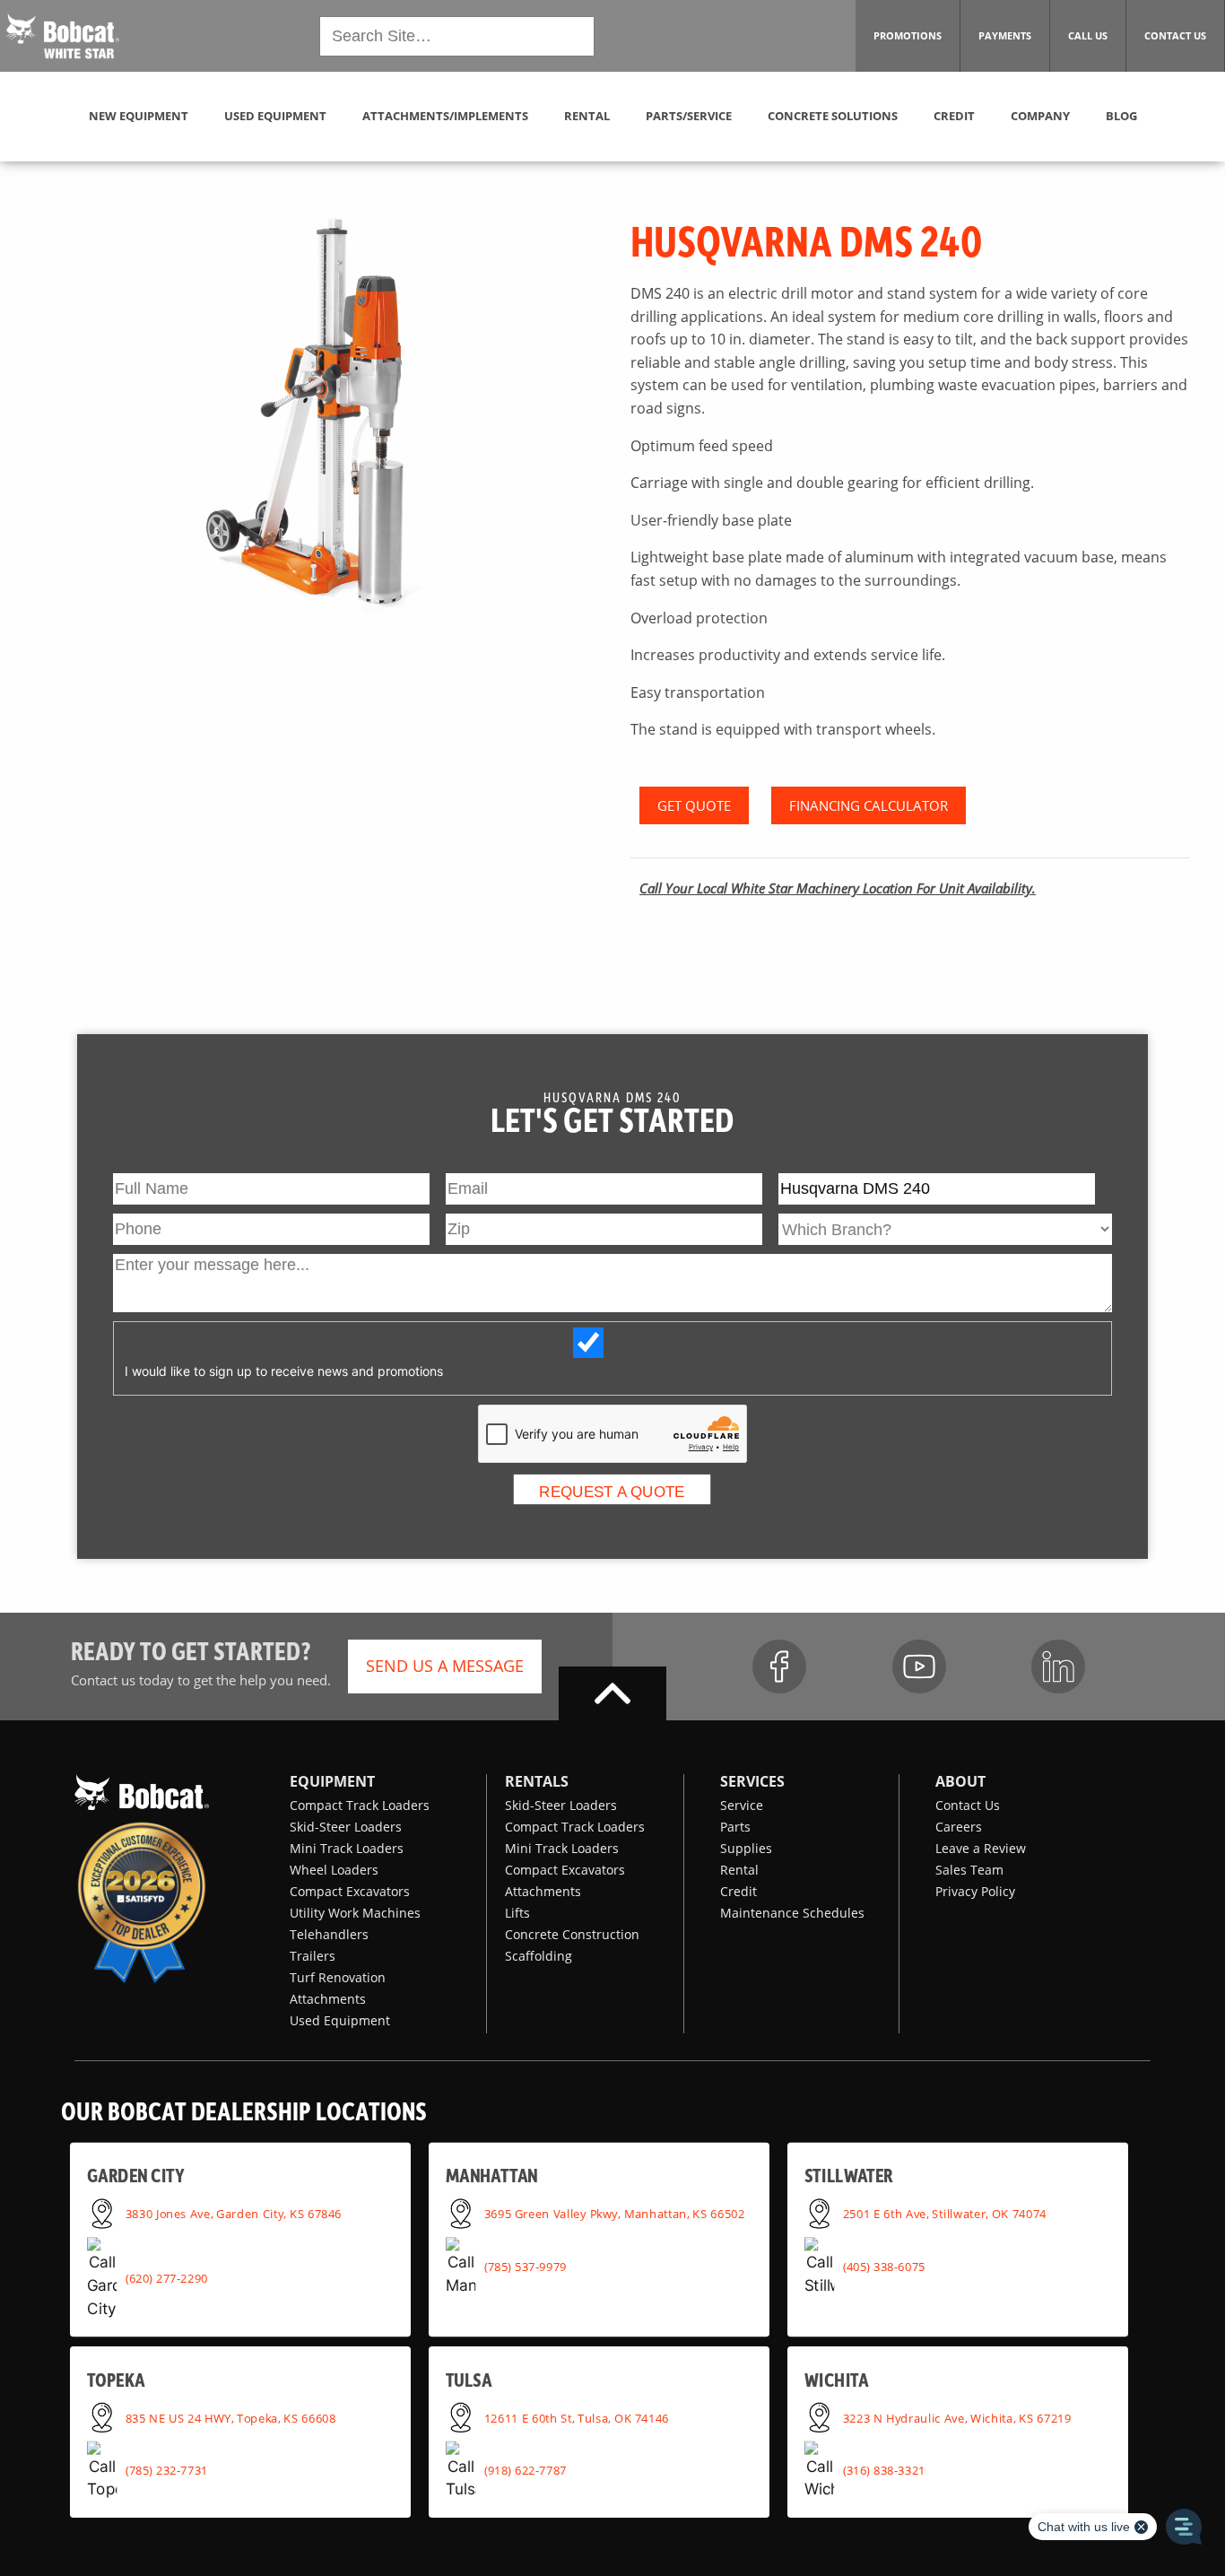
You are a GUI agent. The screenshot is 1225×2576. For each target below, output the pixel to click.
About (960, 1781)
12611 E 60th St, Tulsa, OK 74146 (577, 2417)
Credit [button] (954, 116)
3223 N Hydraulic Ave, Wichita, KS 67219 (957, 2417)
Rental (739, 1870)
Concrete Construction (572, 1934)
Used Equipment (340, 2020)
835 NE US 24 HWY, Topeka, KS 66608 (231, 2417)
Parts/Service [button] (689, 116)
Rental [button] (587, 116)
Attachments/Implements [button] (445, 116)
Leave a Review (981, 1848)
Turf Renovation (338, 1977)
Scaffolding (539, 1956)
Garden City (135, 2176)
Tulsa (469, 2379)
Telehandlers (329, 1934)
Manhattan (492, 2176)
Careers (959, 1827)
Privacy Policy (975, 1891)
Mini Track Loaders (347, 1848)
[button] (63, 34)
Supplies (746, 1848)
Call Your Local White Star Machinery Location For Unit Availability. (838, 888)
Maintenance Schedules (792, 1913)
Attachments (328, 1999)
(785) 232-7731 (167, 2470)
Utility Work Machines (355, 1913)
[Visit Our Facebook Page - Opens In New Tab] (779, 1667)
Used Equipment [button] (275, 116)
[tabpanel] (315, 417)
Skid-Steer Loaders (346, 1827)
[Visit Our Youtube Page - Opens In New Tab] (919, 1667)
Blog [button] (1121, 116)
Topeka (116, 2379)
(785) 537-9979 (526, 2267)
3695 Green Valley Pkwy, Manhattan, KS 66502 (615, 2213)
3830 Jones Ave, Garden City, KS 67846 (234, 2213)
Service (742, 1805)
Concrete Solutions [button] (833, 116)
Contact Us (968, 1805)
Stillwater (849, 2176)
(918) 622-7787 (526, 2470)
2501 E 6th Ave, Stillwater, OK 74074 (945, 2213)
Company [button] (1040, 116)
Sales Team (969, 1870)
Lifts (517, 1913)
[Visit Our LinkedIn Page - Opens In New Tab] (1058, 1667)
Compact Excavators (350, 1891)
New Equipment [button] (139, 116)
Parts (735, 1827)
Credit (738, 1891)
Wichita (836, 2379)
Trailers (313, 1956)
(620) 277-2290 (167, 2278)
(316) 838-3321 (884, 2470)
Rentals (537, 1781)
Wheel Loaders (334, 1870)
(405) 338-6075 (884, 2267)
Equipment (332, 1781)
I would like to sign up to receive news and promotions (284, 1371)
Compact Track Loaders (360, 1805)
